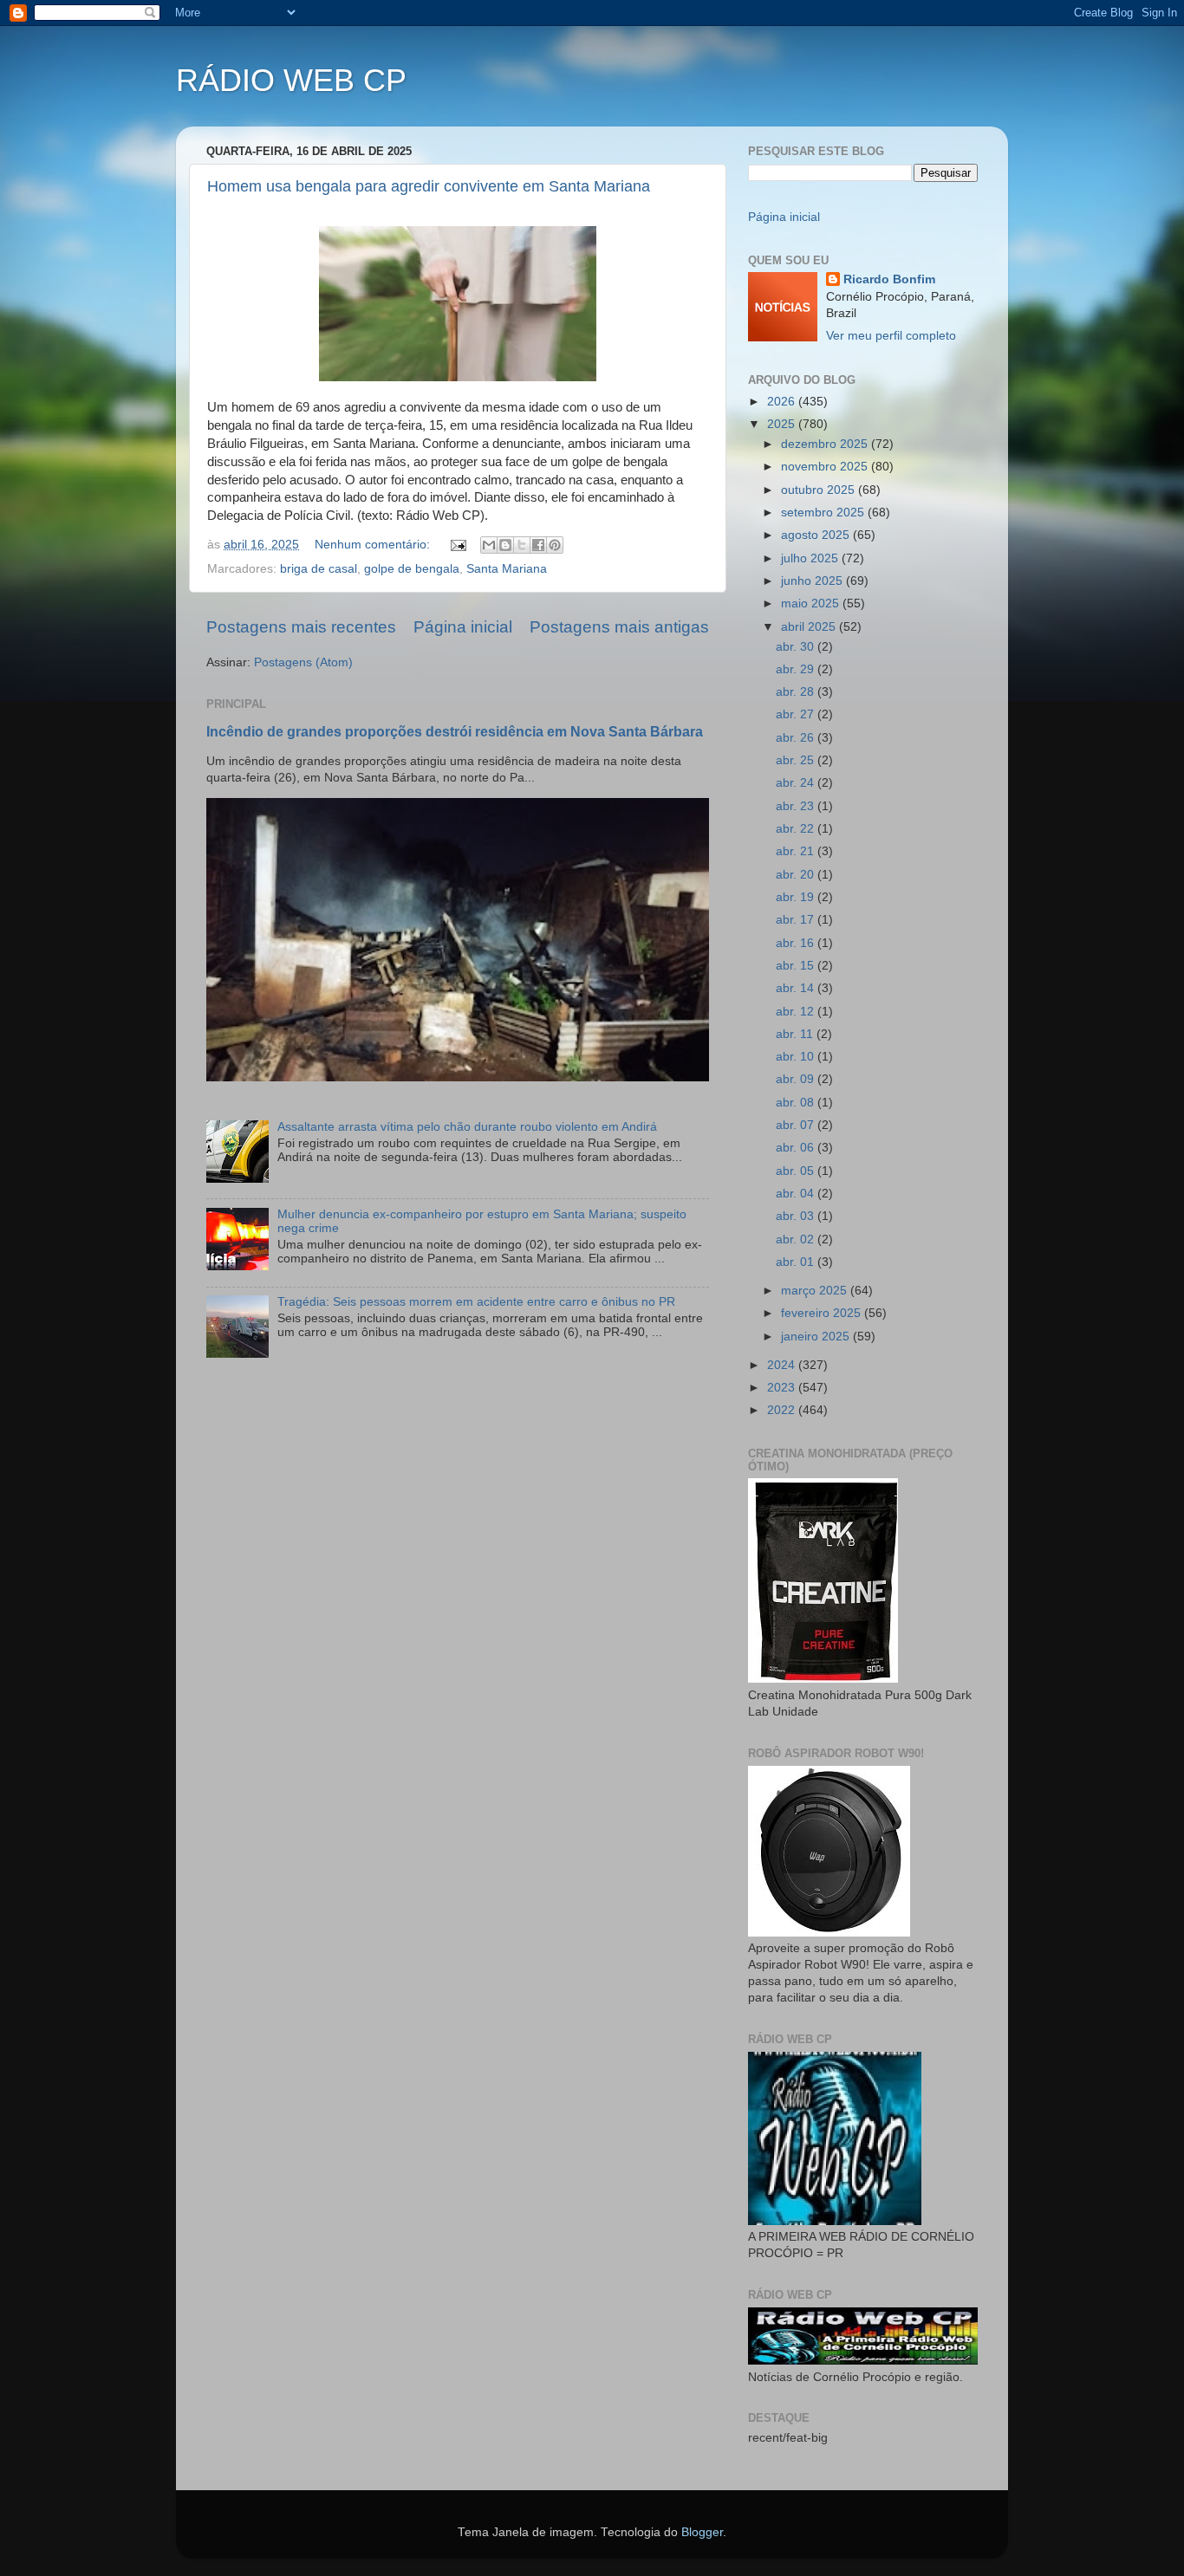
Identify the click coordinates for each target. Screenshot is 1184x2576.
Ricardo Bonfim (889, 279)
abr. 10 (797, 1057)
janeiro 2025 (817, 1337)
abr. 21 (797, 851)
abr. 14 (797, 988)
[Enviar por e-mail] (489, 545)
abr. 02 (797, 1239)
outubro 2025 (820, 490)
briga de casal (319, 569)
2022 (783, 1410)
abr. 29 (797, 669)
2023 (783, 1388)
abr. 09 (797, 1079)
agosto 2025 (817, 535)
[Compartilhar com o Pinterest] (555, 545)
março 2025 (816, 1291)
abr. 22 (797, 829)
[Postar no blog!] (505, 545)
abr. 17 (797, 920)
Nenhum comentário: (374, 545)
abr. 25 (797, 760)
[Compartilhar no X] (522, 545)
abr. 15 (797, 966)
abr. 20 (797, 875)
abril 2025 (810, 627)
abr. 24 (797, 783)
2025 (783, 424)
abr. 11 (796, 1034)
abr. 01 (797, 1262)
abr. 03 (797, 1216)
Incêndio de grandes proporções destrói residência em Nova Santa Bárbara (455, 732)
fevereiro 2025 (823, 1313)
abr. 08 (797, 1103)
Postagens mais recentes (301, 627)
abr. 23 (797, 806)
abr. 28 (797, 692)
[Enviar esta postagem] (457, 545)
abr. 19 (797, 897)
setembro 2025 (824, 513)
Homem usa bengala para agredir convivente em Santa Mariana (429, 186)
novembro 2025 (826, 467)
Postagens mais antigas (619, 627)
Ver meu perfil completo (891, 336)
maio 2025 (812, 603)
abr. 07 (797, 1125)
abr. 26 (797, 738)
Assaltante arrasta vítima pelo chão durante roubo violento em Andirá (467, 1127)
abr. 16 (797, 943)
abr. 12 (797, 1012)
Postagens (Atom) (303, 662)
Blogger (702, 2532)
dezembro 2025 (826, 444)
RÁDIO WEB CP (291, 80)
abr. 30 (797, 647)
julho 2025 (811, 558)
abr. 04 (797, 1194)
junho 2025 (813, 581)
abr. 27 (797, 714)
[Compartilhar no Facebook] (538, 545)
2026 (783, 402)
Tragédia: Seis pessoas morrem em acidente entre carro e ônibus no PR (476, 1302)
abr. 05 (797, 1171)
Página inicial (463, 627)
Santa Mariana (507, 569)
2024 (783, 1365)
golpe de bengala (412, 569)
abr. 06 (797, 1148)
